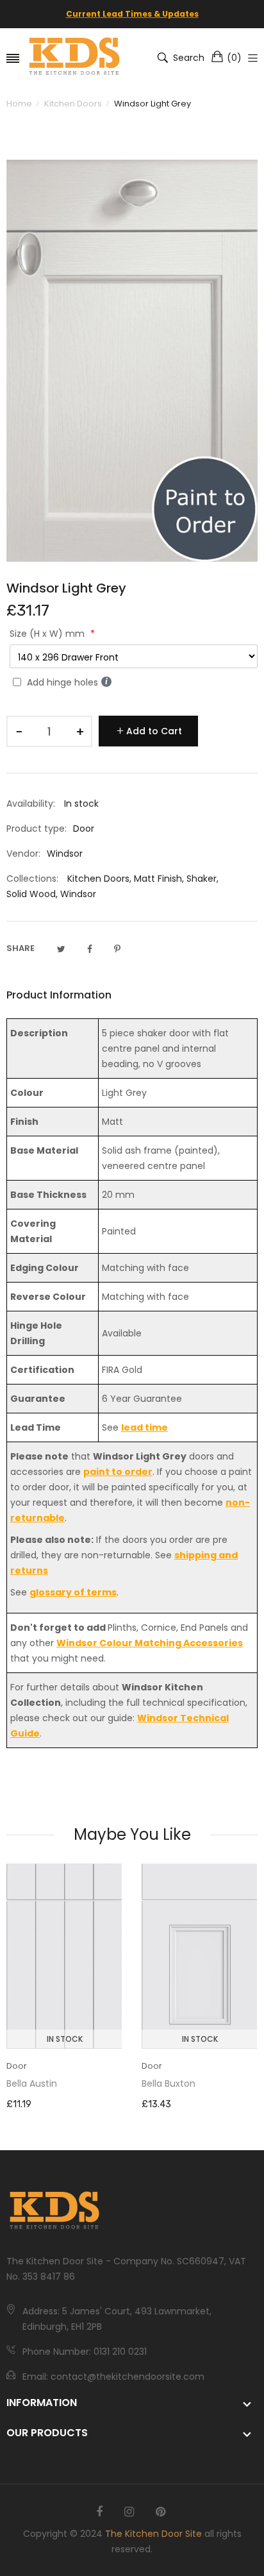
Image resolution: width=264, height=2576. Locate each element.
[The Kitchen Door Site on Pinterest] (161, 2512)
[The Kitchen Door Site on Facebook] (99, 2512)
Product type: (37, 829)
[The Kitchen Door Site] (74, 57)
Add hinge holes (62, 682)
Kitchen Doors (98, 879)
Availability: (31, 804)
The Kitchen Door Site (153, 2534)
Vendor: (23, 854)
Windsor (78, 894)
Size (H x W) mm (48, 634)
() (234, 58)
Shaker (202, 879)
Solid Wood (31, 894)
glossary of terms (73, 1592)
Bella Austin (32, 2084)
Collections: (32, 879)
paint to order (118, 1472)
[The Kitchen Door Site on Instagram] (129, 2512)
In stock (65, 2039)
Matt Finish (158, 879)
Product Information (59, 995)
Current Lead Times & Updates (132, 14)
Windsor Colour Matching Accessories (150, 1643)
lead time (144, 1427)
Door (17, 2066)
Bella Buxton (169, 2084)
